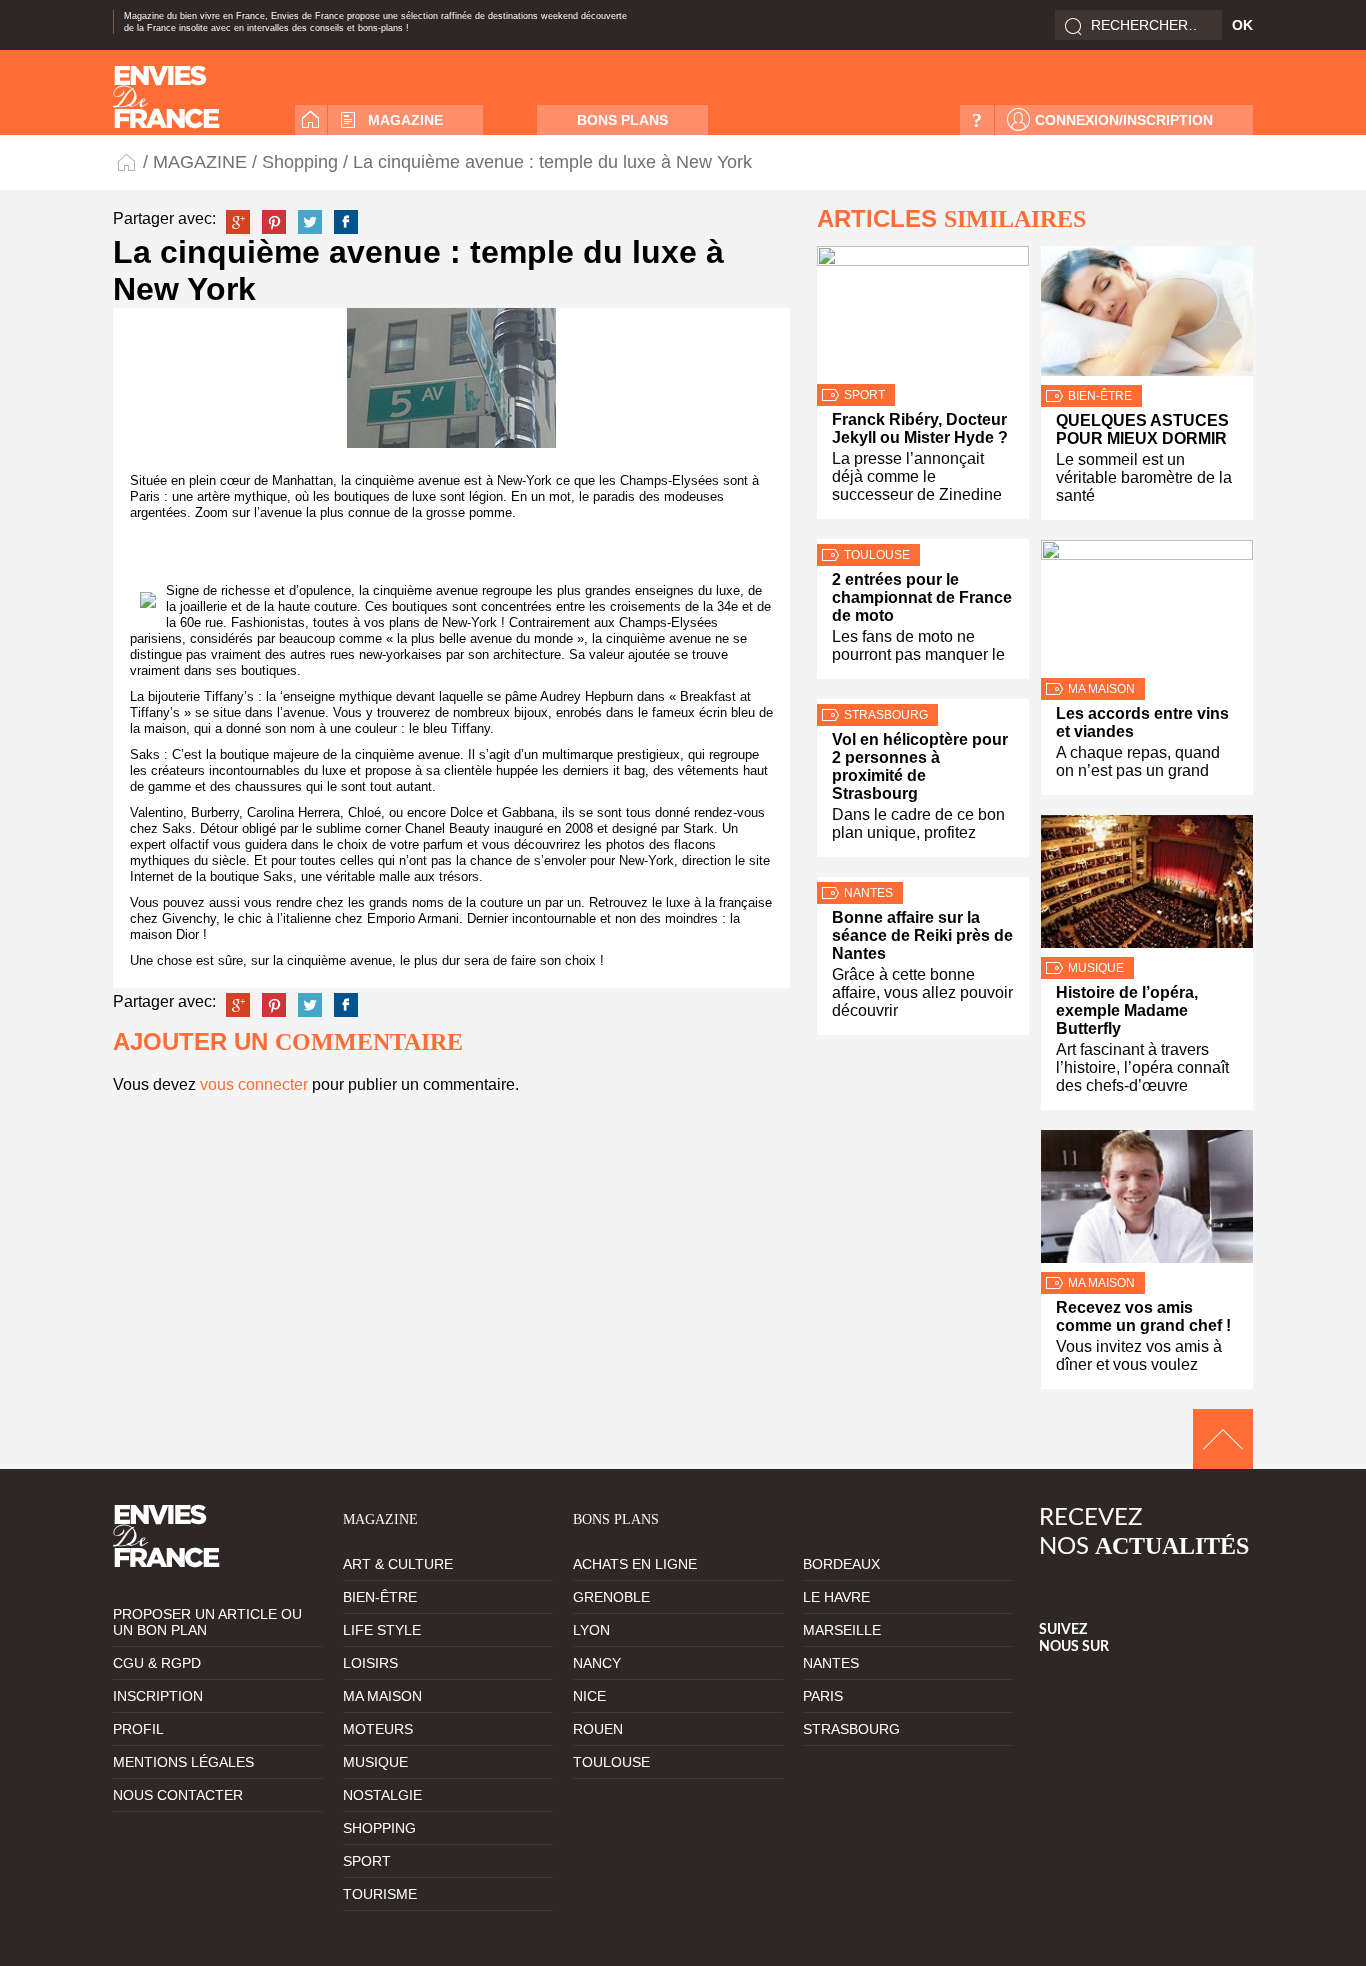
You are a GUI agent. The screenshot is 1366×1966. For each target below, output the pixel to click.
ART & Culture (398, 1564)
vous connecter (254, 1084)
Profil (138, 1729)
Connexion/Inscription (1124, 120)
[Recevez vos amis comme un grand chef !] (1147, 1201)
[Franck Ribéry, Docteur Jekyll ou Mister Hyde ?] (923, 315)
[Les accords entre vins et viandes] (1147, 609)
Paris (823, 1696)
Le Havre (836, 1597)
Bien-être (1100, 396)
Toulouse (877, 555)
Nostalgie (382, 1795)
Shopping (300, 162)
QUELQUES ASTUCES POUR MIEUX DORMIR (1142, 429)
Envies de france (166, 97)
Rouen (598, 1729)
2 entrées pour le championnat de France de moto (922, 597)
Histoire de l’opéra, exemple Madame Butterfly (1127, 1010)
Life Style (382, 1630)
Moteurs (378, 1729)
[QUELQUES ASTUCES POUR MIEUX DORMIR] (1147, 315)
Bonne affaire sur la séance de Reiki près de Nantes (922, 935)
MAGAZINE (405, 120)
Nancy (597, 1663)
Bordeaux (841, 1564)
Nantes (868, 893)
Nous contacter (178, 1795)
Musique (1096, 968)
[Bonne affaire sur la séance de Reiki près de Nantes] (923, 879)
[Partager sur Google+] (238, 222)
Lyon (591, 1630)
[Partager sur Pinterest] (274, 222)
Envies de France (128, 161)
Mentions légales (183, 1762)
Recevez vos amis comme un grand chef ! (1143, 1316)
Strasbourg (886, 715)
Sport (864, 395)
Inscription (158, 1696)
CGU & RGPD (157, 1663)
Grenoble (611, 1597)
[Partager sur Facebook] (346, 222)
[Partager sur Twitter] (310, 222)
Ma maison (1101, 689)
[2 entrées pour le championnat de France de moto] (923, 541)
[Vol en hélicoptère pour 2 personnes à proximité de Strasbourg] (923, 701)
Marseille (842, 1630)
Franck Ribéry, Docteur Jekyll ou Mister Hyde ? (920, 428)
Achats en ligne (635, 1564)
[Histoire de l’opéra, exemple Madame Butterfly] (1147, 886)
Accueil (311, 120)
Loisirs (370, 1663)
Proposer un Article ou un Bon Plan (207, 1622)
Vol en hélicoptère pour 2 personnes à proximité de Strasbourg (920, 766)
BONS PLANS (622, 120)
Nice (589, 1696)
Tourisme (380, 1894)
